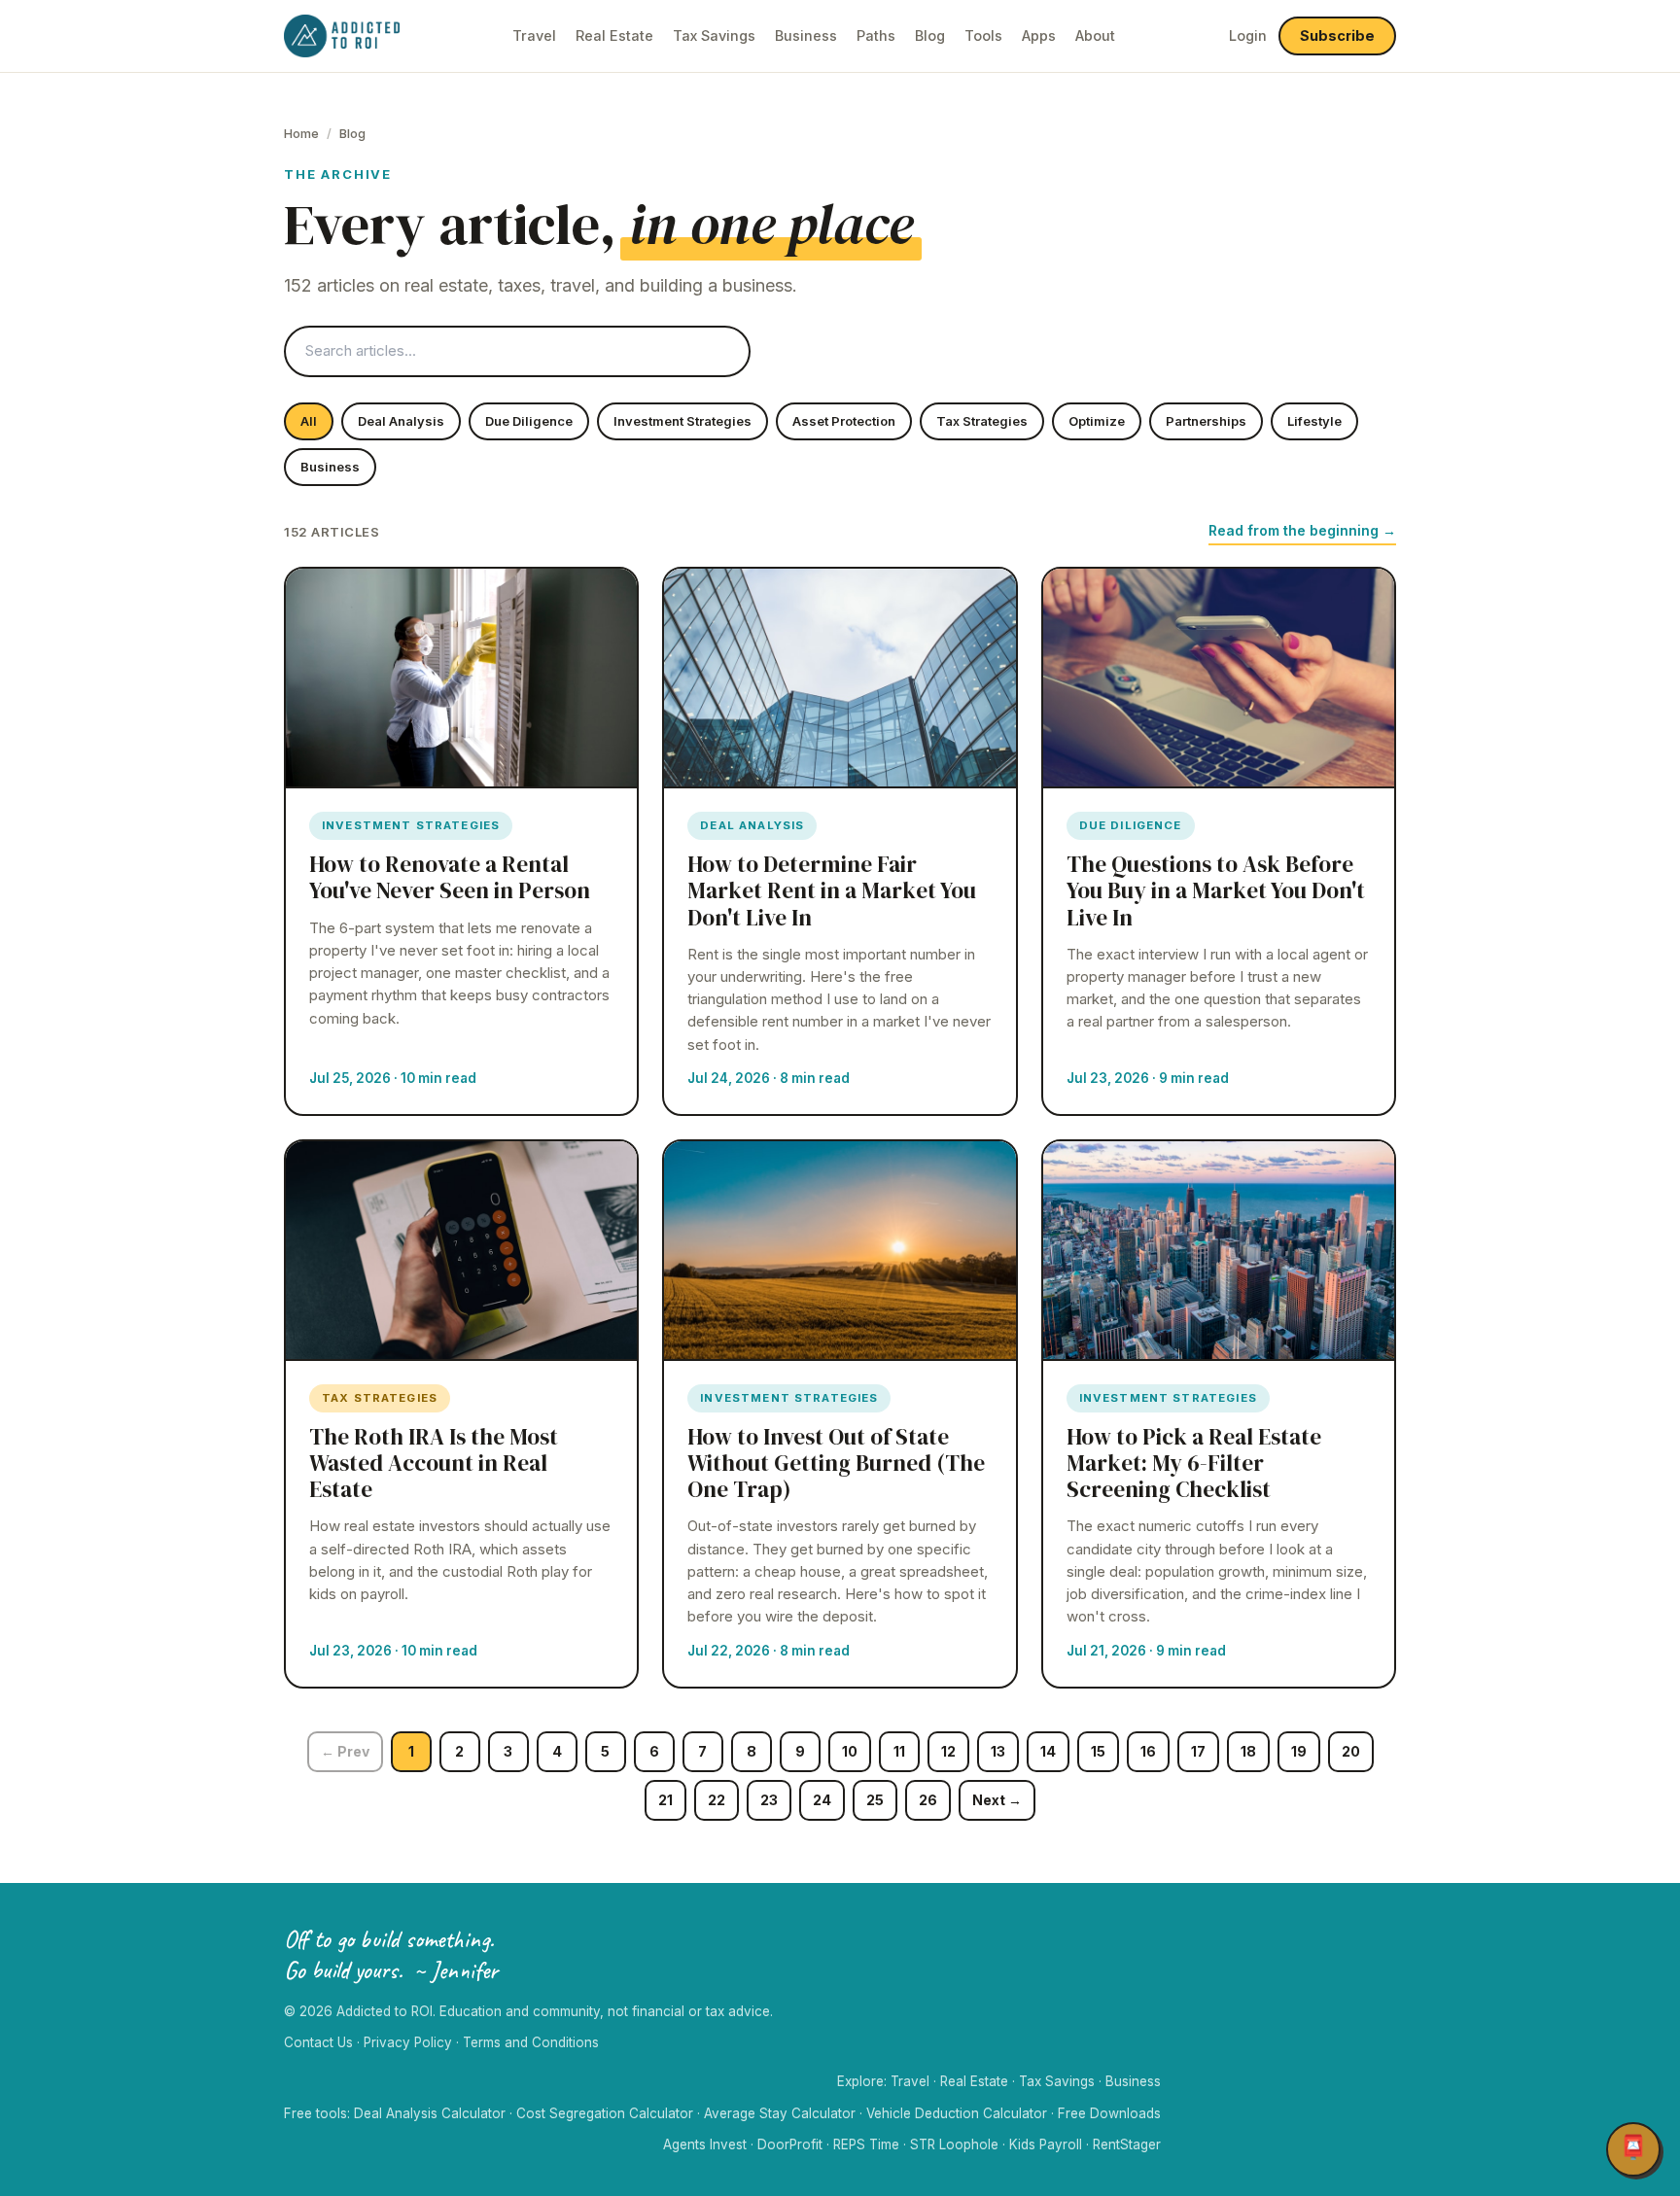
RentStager (1127, 2144)
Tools (983, 35)
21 (665, 1800)
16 (1148, 1751)
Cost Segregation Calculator (605, 2113)
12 (948, 1751)
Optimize (1097, 421)
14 (1048, 1751)
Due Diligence (529, 421)
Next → (997, 1800)
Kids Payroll (1046, 2144)
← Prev (345, 1751)
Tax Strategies (982, 421)
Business (806, 35)
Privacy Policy (408, 2042)
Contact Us (318, 2042)
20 (1351, 1751)
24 (822, 1800)
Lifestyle (1314, 421)
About (1095, 35)
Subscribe (1337, 35)
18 (1248, 1751)
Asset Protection (844, 421)
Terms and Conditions (531, 2042)
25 (875, 1800)
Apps (1039, 35)
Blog (930, 35)
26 (928, 1800)
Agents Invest (705, 2144)
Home (301, 133)
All (309, 421)
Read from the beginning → (1302, 530)
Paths (876, 35)
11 (899, 1751)
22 (717, 1800)
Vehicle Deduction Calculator (957, 2113)
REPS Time (866, 2144)
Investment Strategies (682, 421)
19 (1299, 1751)
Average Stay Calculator (780, 2113)
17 (1198, 1751)
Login (1248, 35)
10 (850, 1751)
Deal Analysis (401, 421)
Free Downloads (1109, 2113)
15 (1098, 1751)
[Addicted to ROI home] (342, 36)
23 (769, 1800)
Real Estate (614, 35)
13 (998, 1751)
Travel (534, 35)
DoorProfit (790, 2144)
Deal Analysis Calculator (430, 2113)
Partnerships (1206, 421)
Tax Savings (714, 35)
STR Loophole (954, 2144)
